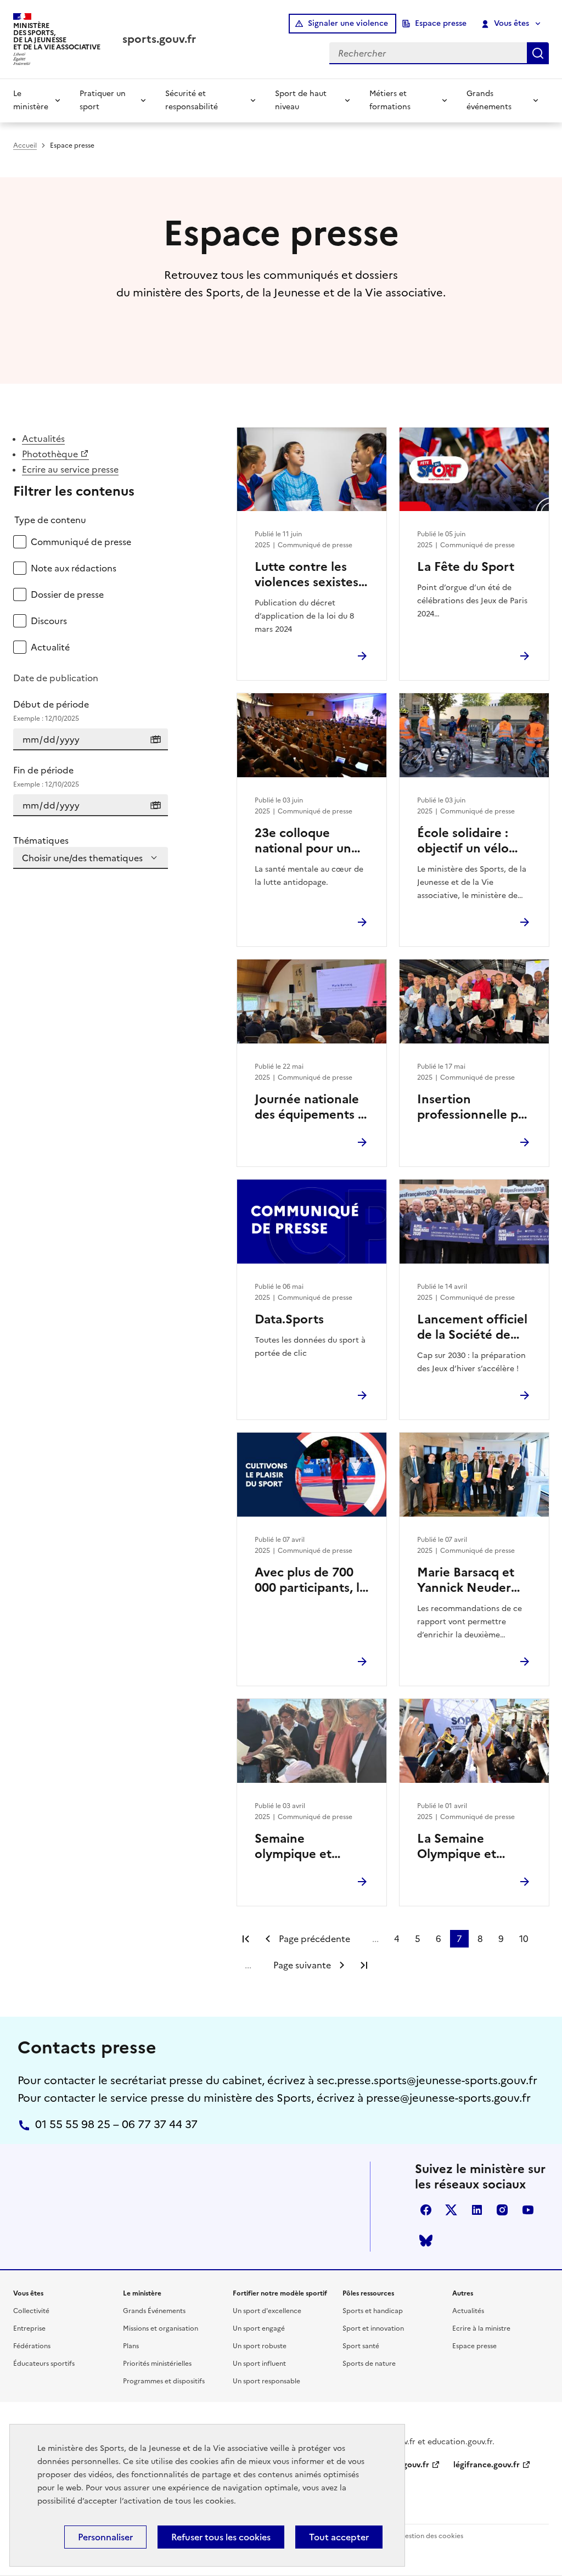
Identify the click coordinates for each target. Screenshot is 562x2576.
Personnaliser (105, 2537)
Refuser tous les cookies (221, 2537)
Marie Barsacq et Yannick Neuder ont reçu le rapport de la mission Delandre (473, 1580)
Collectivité (31, 2311)
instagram (502, 2210)
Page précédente (314, 1939)
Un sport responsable (266, 2381)
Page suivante (302, 1965)
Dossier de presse (67, 594)
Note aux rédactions (74, 568)
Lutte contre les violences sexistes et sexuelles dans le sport (311, 575)
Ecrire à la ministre (481, 2328)
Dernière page (364, 1965)
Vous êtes (512, 23)
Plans (131, 2346)
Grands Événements (154, 2311)
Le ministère (31, 100)
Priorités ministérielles (157, 2364)
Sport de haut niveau (301, 100)
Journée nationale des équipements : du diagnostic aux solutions (308, 1107)
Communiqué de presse (81, 542)
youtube (528, 2210)
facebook (426, 2210)
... (375, 1939)
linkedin (477, 2210)
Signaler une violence (348, 23)
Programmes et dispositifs (164, 2381)
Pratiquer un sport (103, 100)
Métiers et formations (390, 100)
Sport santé (361, 2346)
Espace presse (441, 23)
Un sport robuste (260, 2346)
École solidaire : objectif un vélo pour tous (463, 841)
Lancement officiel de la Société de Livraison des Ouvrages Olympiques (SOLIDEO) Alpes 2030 (472, 1327)
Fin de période (46, 776)
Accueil (25, 145)
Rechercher (538, 53)
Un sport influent (259, 2364)
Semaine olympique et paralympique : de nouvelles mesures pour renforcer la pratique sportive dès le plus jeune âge (308, 1847)
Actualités (43, 439)
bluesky (426, 2241)
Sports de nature (369, 2364)
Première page (246, 1939)
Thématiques (41, 840)
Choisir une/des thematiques (82, 858)
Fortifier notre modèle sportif (280, 2293)
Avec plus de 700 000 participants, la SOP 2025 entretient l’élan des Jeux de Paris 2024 (310, 1580)
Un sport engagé (259, 2328)
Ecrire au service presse (70, 469)
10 (524, 1939)
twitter (451, 2210)
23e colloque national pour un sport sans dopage (308, 841)
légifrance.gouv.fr (487, 2465)
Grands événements (489, 100)
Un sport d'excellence (267, 2311)
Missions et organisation (161, 2328)
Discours (49, 621)
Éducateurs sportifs (44, 2364)
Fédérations (32, 2346)
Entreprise (29, 2328)
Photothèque (50, 454)
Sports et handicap (373, 2311)
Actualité (50, 647)
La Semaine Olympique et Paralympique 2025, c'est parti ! (474, 1847)
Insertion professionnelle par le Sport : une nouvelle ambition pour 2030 (473, 1107)
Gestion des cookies (431, 2536)
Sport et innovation (373, 2328)
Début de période (51, 711)
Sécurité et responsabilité (192, 100)
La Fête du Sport (466, 567)
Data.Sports (289, 1320)
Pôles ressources (368, 2293)
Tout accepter (339, 2537)
